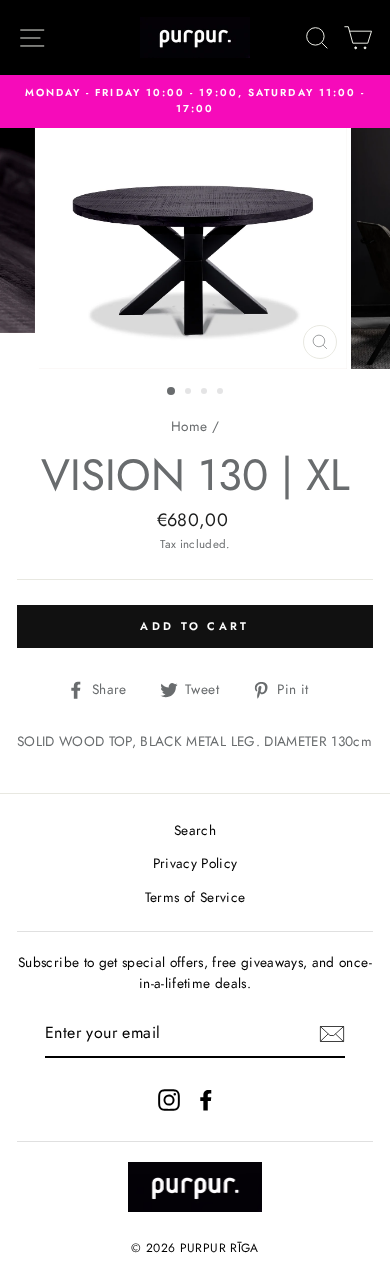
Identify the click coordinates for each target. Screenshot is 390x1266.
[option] (195, 101)
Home (189, 426)
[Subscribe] (332, 1034)
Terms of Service (195, 897)
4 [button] (222, 393)
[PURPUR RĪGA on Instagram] (169, 1099)
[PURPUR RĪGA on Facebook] (206, 1099)
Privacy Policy (195, 863)
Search (195, 830)
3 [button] (206, 393)
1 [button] (172, 392)
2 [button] (190, 393)
